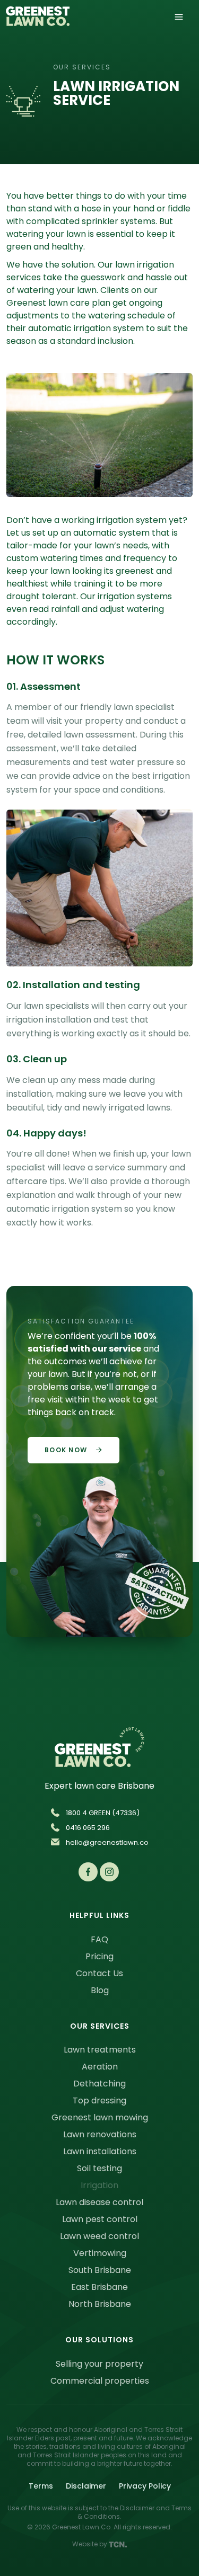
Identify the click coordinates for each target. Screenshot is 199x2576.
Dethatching (99, 2084)
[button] (179, 16)
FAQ (99, 1939)
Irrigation (99, 2185)
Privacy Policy (145, 2486)
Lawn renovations (100, 2134)
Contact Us (99, 1973)
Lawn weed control (99, 2236)
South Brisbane (100, 2270)
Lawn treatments (100, 2050)
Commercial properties (100, 2381)
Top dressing (99, 2100)
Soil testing (99, 2168)
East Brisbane (99, 2287)
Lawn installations (100, 2151)
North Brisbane (100, 2304)
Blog (100, 1990)
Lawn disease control (99, 2202)
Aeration (100, 2067)
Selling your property (99, 2364)
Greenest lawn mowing (100, 2117)
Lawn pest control (100, 2219)
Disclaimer (86, 2486)
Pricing (99, 1956)
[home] (38, 20)
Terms (41, 2486)
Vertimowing (100, 2253)
